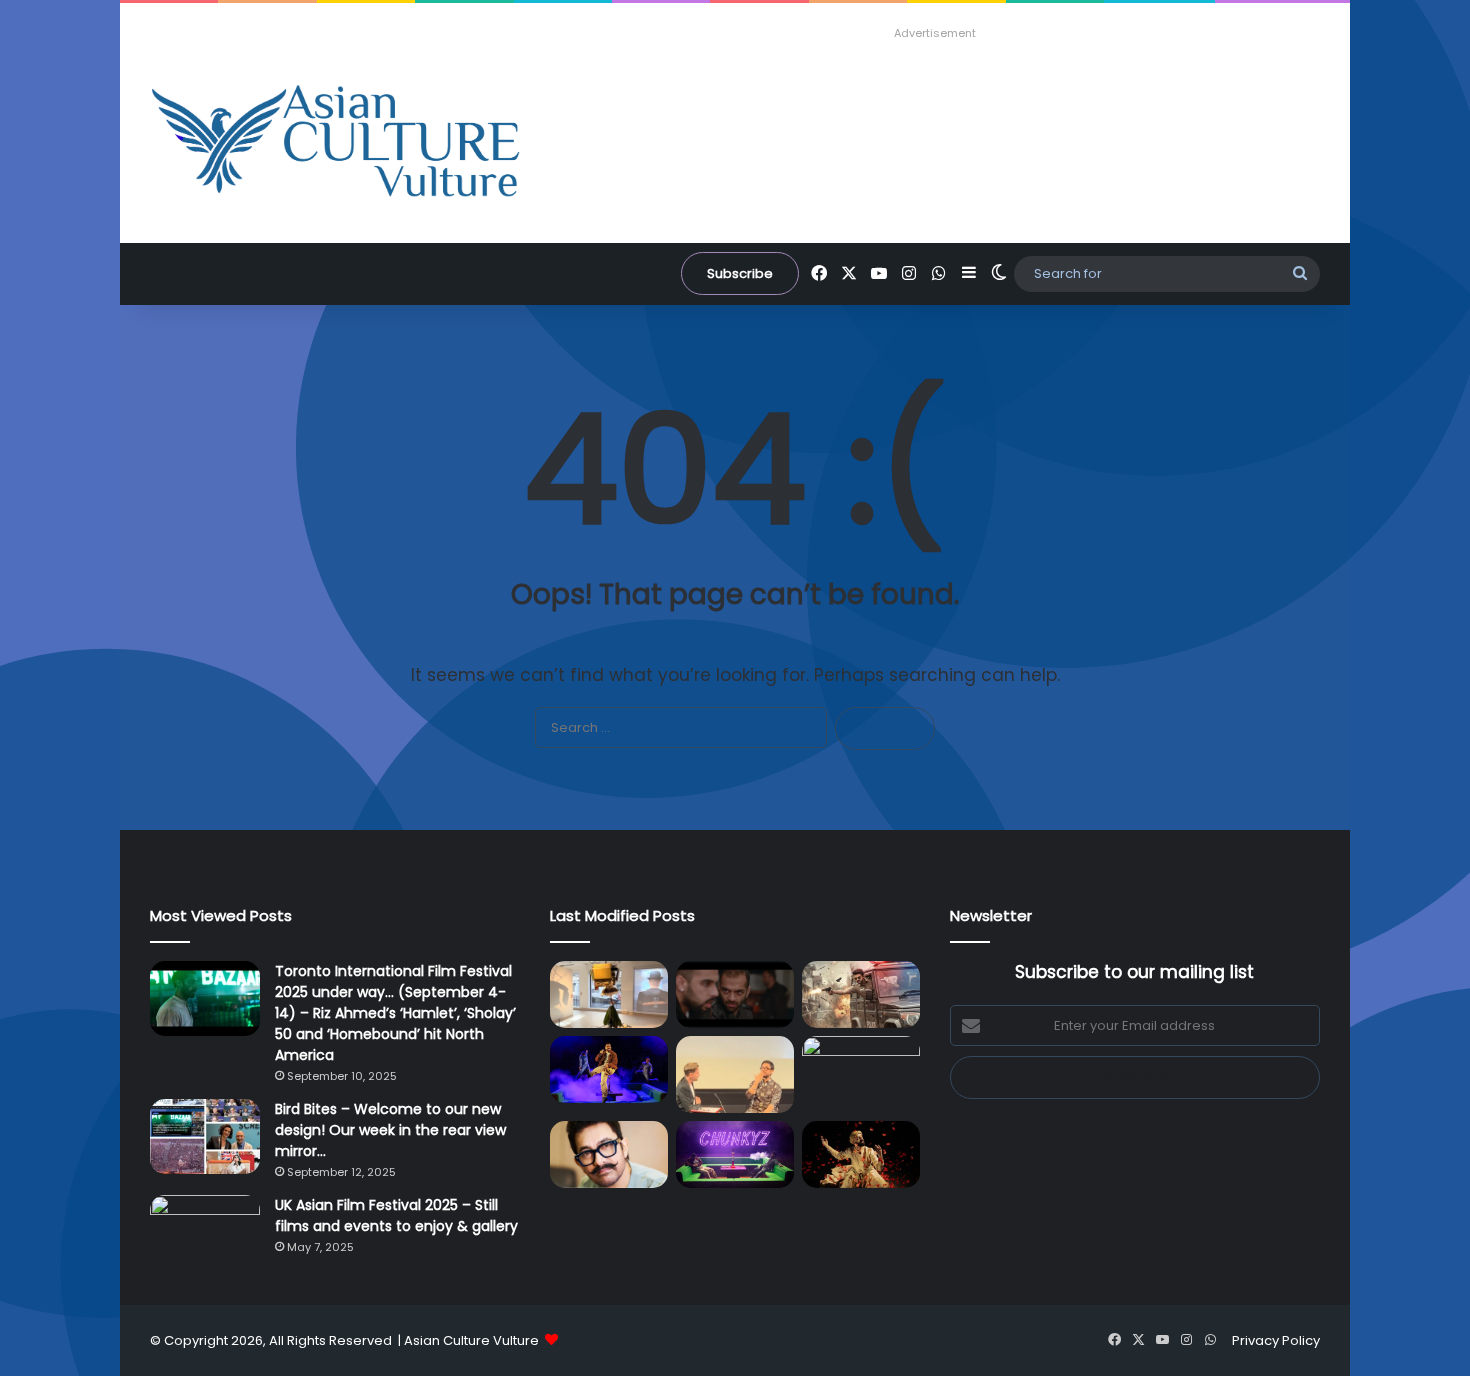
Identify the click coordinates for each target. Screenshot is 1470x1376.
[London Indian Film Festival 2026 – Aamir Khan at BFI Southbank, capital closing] (609, 1154)
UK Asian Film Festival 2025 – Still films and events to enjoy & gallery (396, 1215)
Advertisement (935, 33)
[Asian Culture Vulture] (335, 143)
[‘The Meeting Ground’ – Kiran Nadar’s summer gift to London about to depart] (609, 994)
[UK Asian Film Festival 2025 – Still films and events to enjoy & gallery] (205, 1232)
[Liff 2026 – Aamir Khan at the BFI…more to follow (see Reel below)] (735, 1074)
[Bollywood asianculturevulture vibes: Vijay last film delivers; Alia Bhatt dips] (861, 994)
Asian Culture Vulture (471, 1340)
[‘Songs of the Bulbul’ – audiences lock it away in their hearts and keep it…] (861, 1154)
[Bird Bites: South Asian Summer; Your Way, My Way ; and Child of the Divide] (735, 1154)
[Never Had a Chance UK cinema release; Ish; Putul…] (735, 994)
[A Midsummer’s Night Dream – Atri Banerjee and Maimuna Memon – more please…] (861, 1069)
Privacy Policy (1276, 1340)
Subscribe (740, 273)
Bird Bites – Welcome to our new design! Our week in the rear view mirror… (390, 1130)
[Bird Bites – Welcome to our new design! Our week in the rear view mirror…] (205, 1136)
